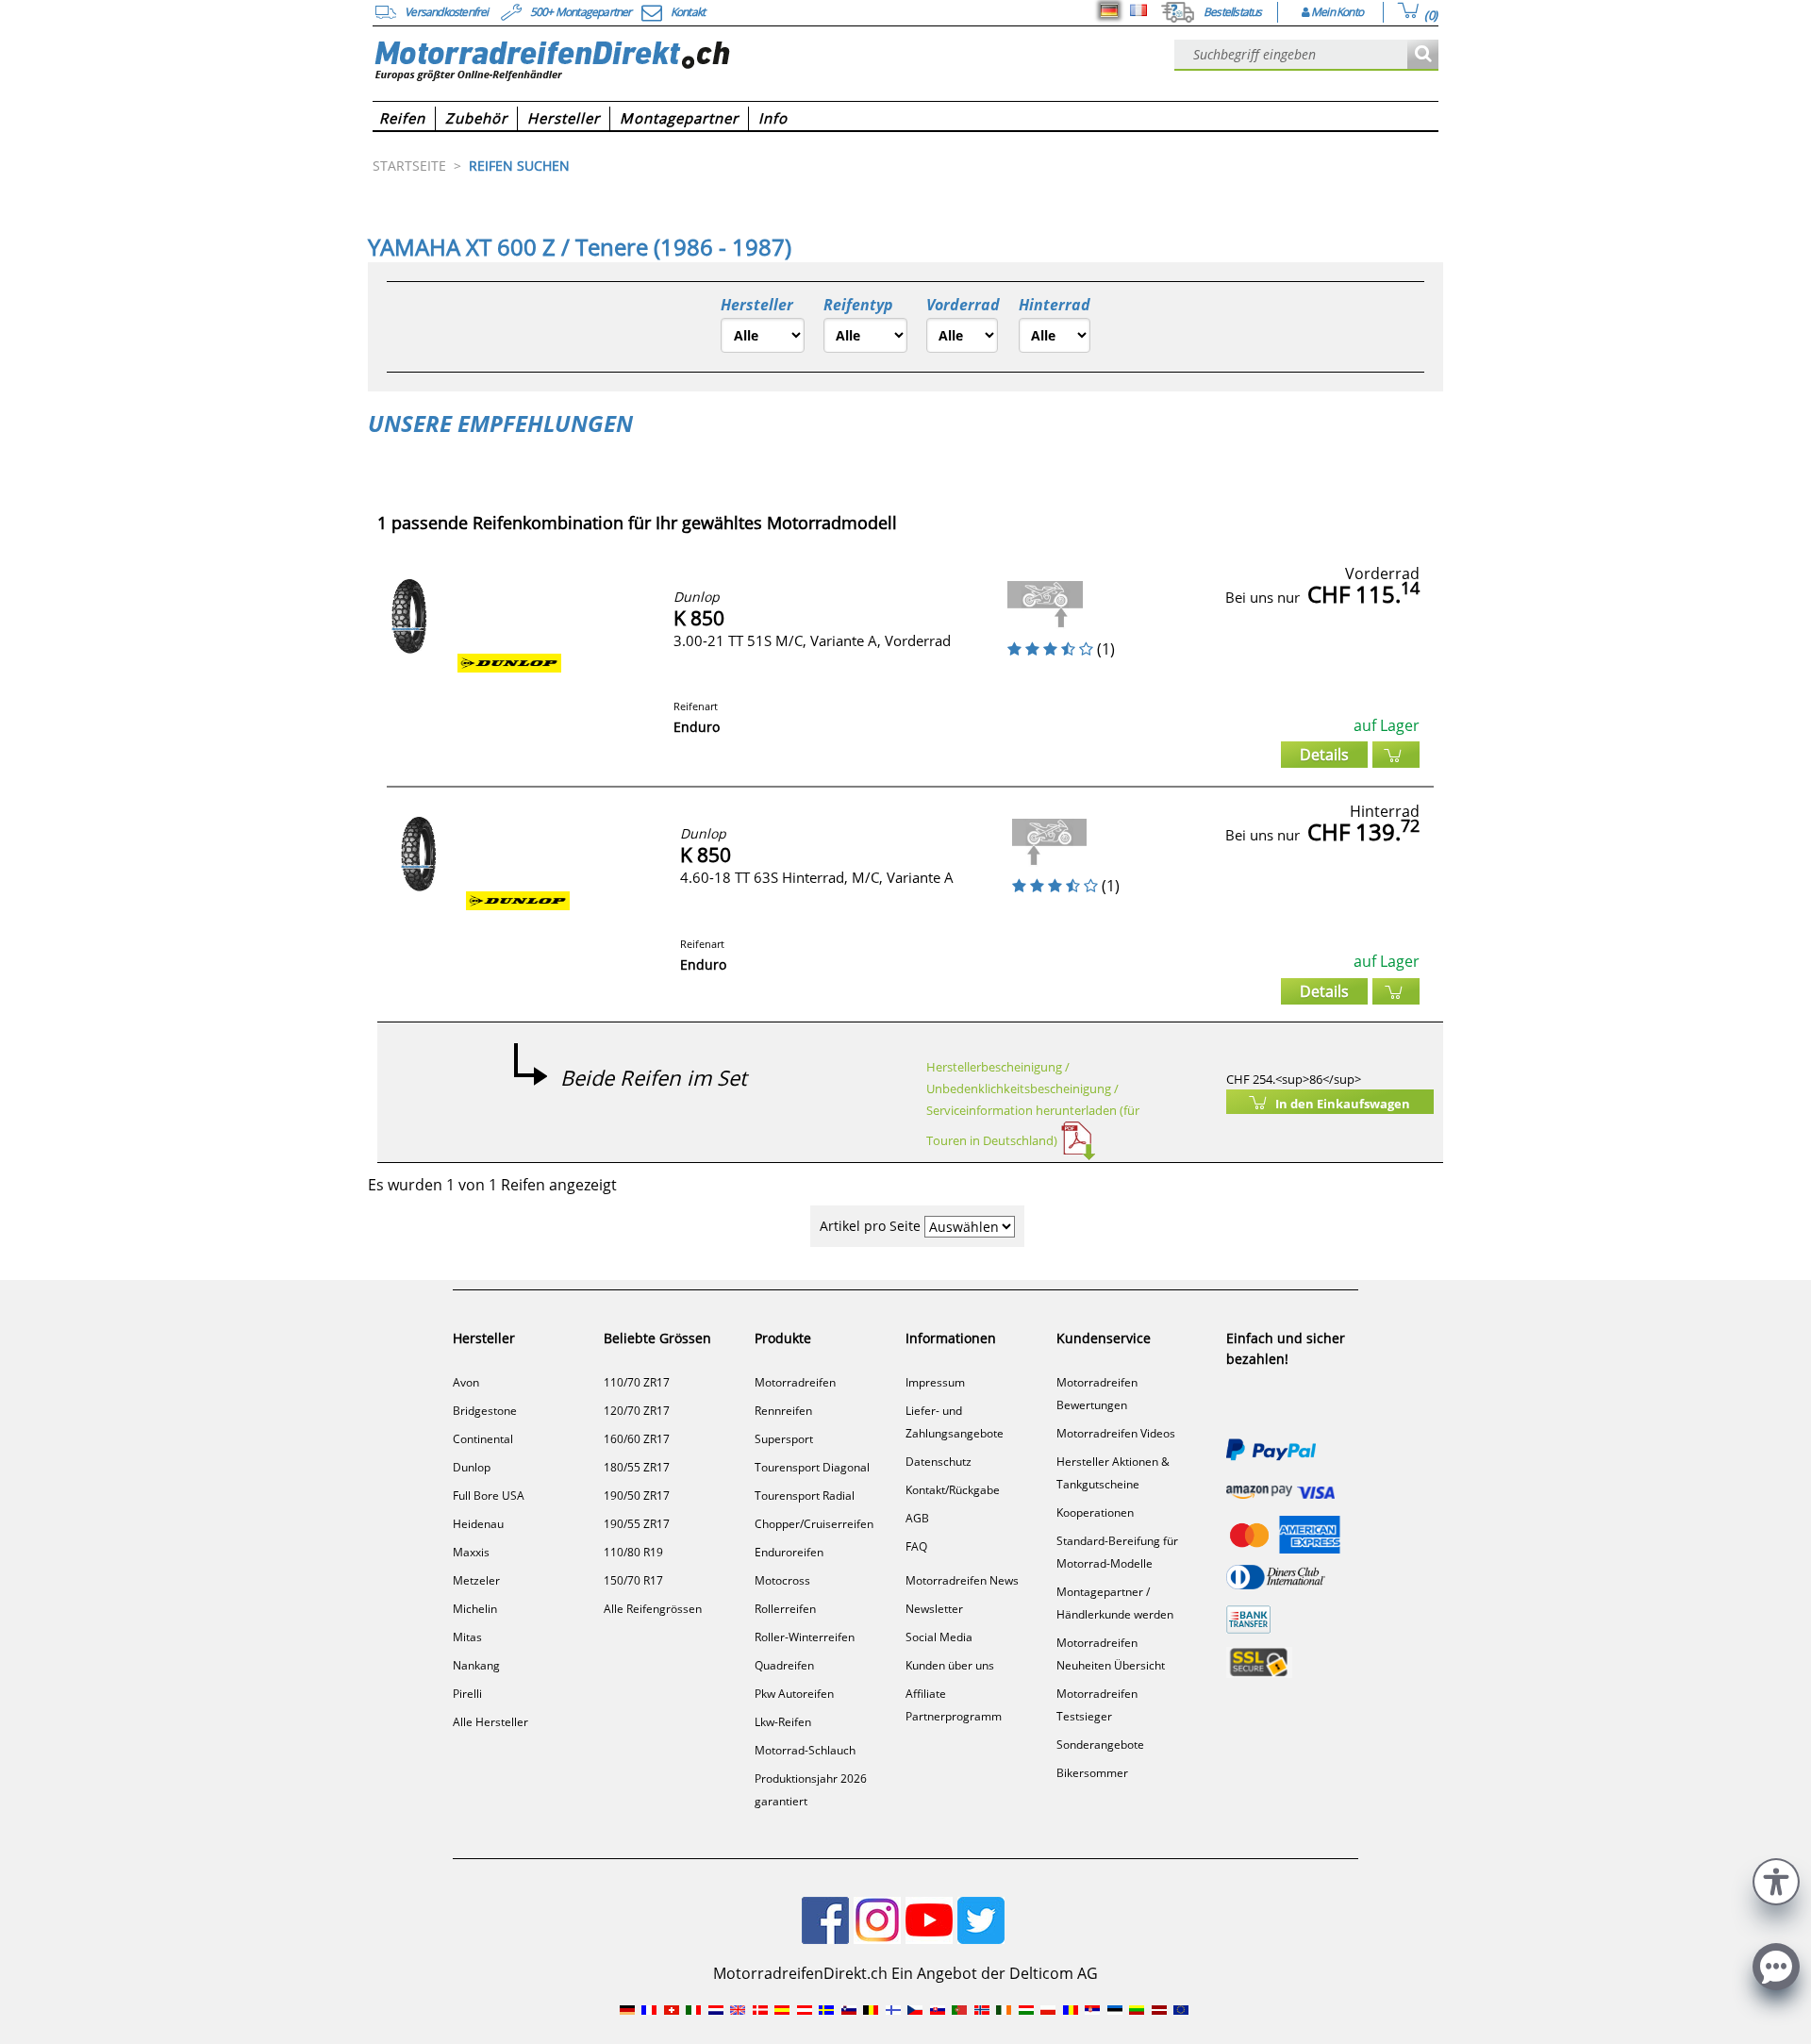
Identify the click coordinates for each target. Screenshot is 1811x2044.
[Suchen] (1423, 55)
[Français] (1138, 10)
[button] (1776, 1879)
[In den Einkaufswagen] (1396, 755)
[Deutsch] (1109, 10)
